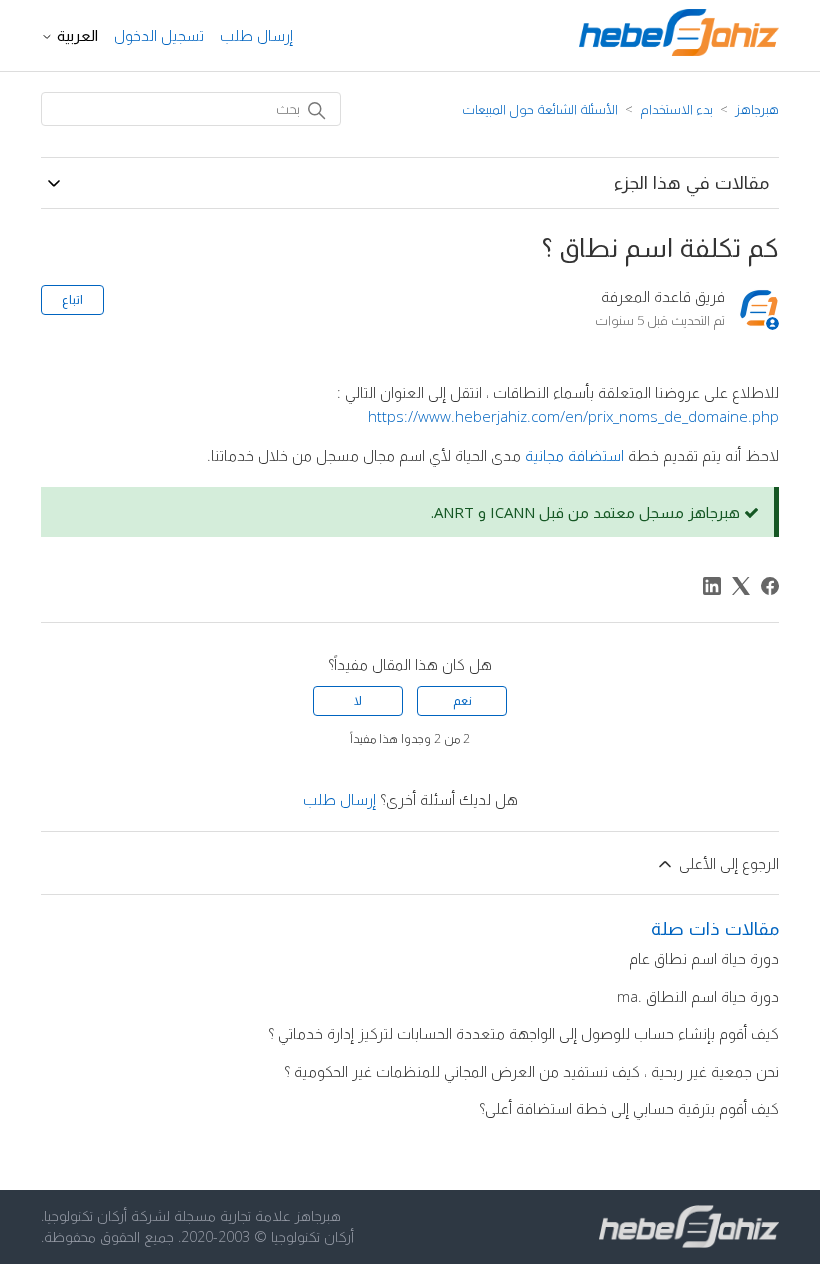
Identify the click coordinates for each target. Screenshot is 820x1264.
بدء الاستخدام (676, 109)
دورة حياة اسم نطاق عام (704, 958)
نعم (462, 700)
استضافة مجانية (574, 455)
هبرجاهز (757, 109)
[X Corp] (741, 586)
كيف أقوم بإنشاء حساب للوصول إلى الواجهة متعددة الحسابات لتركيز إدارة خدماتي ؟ (523, 1033)
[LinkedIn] (712, 586)
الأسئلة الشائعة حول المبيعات (540, 109)
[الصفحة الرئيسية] (679, 50)
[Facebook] (770, 586)
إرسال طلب (256, 35)
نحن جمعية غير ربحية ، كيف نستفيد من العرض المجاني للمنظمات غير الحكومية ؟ (531, 1071)
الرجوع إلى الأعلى (727, 863)
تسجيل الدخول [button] (159, 35)
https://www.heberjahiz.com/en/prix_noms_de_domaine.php (573, 416)
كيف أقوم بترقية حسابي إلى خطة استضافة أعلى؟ (629, 1108)
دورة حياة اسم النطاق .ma (698, 996)
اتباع (72, 299)
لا (358, 700)
